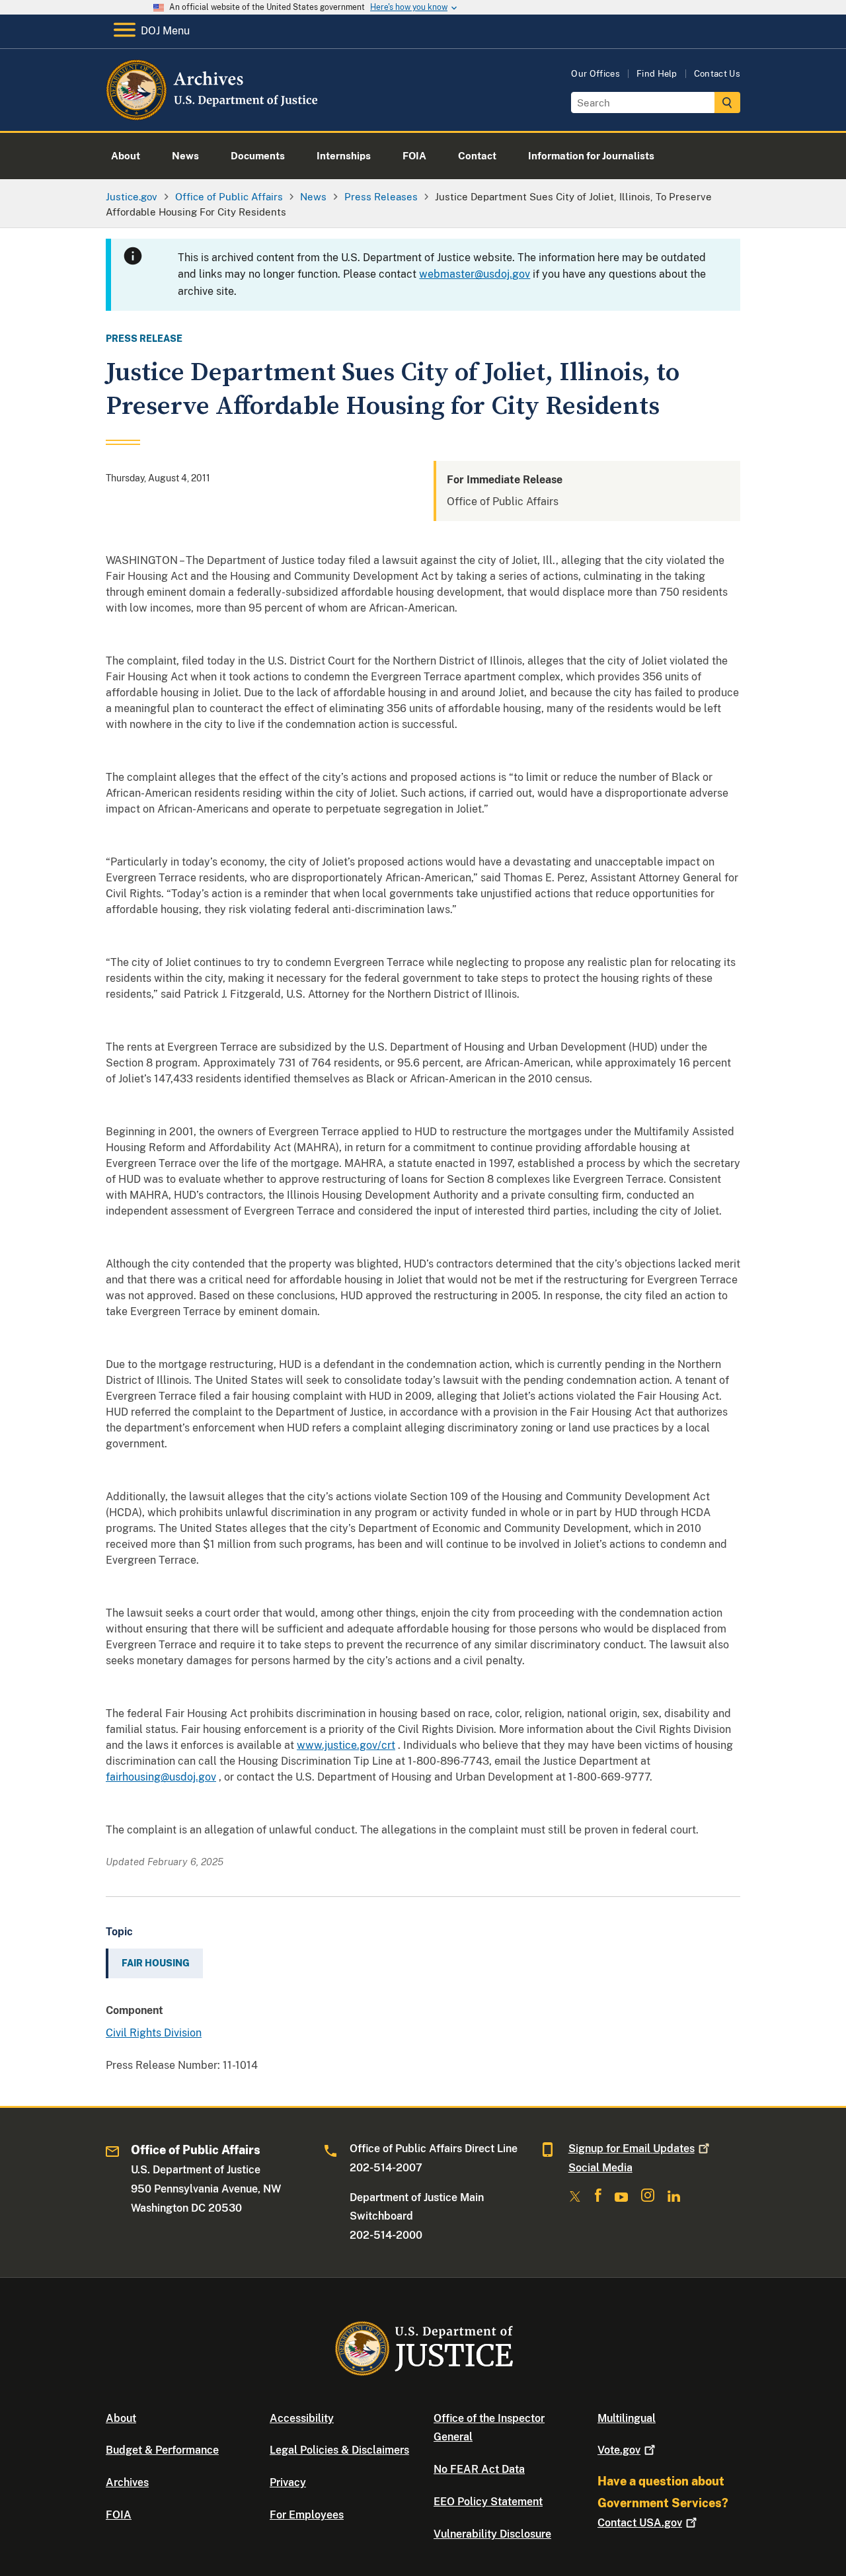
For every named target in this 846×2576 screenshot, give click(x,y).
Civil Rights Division (154, 2033)
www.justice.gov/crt (346, 1745)
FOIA (119, 2515)
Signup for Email (632, 2149)
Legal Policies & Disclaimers (339, 2450)
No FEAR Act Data (479, 2469)
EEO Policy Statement (488, 2502)
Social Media (600, 2168)
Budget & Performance (162, 2450)
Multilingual (627, 2418)
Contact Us (717, 74)
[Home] (213, 115)
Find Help (657, 74)
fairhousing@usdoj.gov (161, 1777)
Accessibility (302, 2418)
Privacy (288, 2482)
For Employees (307, 2515)
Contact (640, 2523)
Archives (127, 2482)
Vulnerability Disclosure (492, 2534)
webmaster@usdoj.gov (475, 274)
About (121, 2418)
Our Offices (596, 74)
